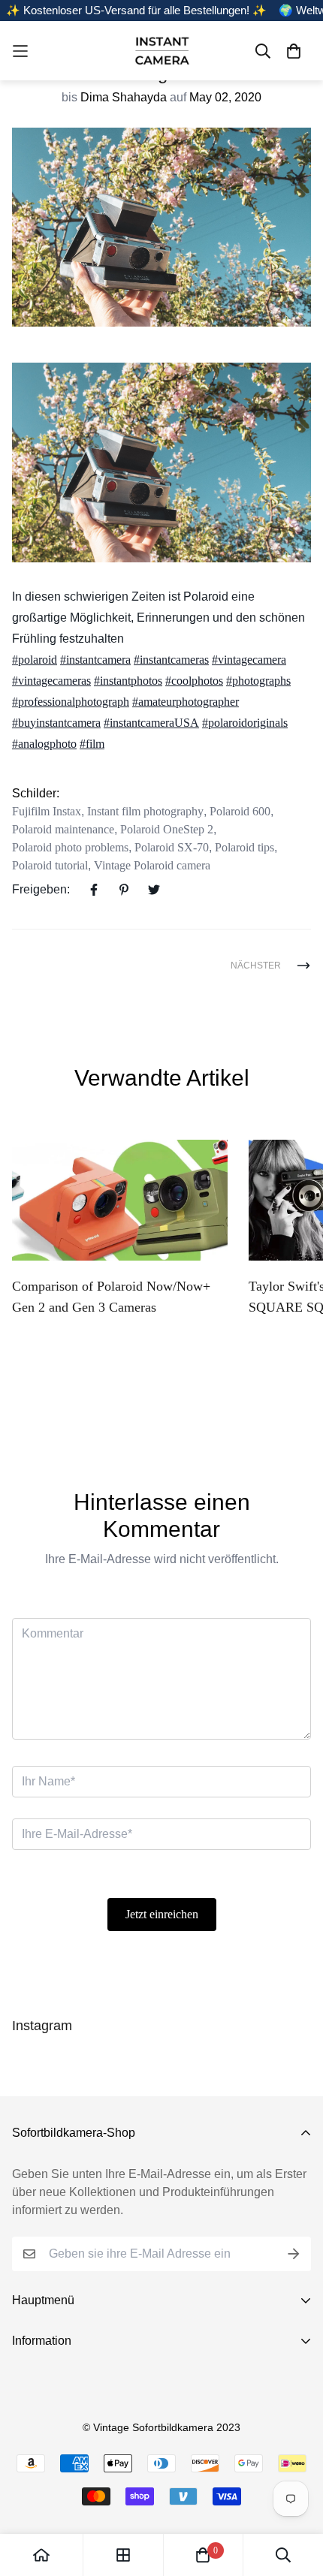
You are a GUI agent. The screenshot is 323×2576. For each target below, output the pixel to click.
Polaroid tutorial (50, 865)
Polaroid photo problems (70, 847)
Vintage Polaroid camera (152, 865)
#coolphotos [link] (194, 681)
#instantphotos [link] (128, 681)
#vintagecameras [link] (51, 681)
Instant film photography (145, 811)
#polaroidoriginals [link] (245, 723)
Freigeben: (41, 889)
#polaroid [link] (35, 660)
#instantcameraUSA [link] (151, 723)
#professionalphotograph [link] (71, 702)
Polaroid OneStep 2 (167, 829)
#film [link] (92, 744)
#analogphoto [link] (44, 744)
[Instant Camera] (162, 51)
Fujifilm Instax (47, 811)
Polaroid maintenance (63, 829)
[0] (203, 2555)
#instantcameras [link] (171, 660)
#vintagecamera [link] (249, 660)
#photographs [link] (258, 681)
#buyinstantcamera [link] (56, 723)
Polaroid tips (245, 847)
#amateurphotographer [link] (186, 702)
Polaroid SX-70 (172, 847)
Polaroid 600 (240, 811)
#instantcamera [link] (95, 660)
